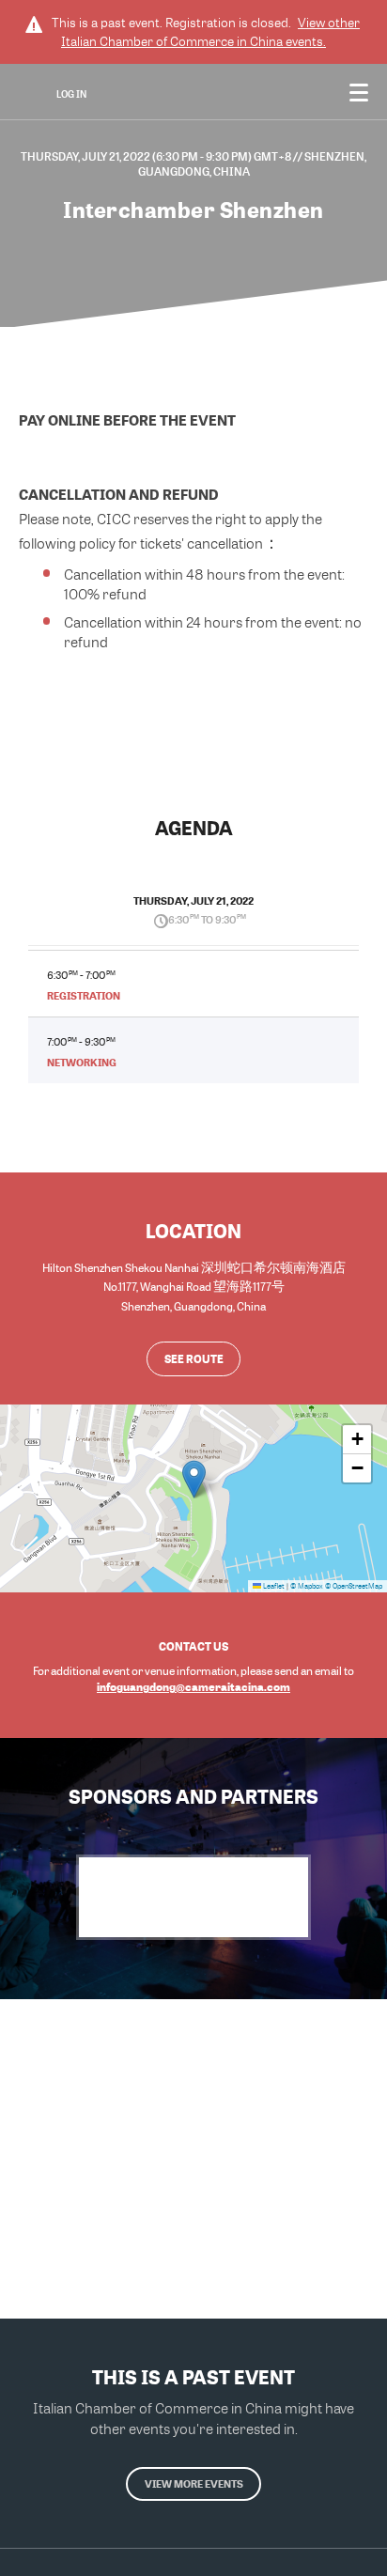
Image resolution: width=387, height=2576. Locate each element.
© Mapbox (307, 1586)
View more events (194, 2483)
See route (194, 1358)
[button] (194, 1479)
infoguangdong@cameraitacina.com (193, 1686)
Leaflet (273, 1586)
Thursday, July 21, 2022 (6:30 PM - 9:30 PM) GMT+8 (157, 156)
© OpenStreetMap (354, 1586)
